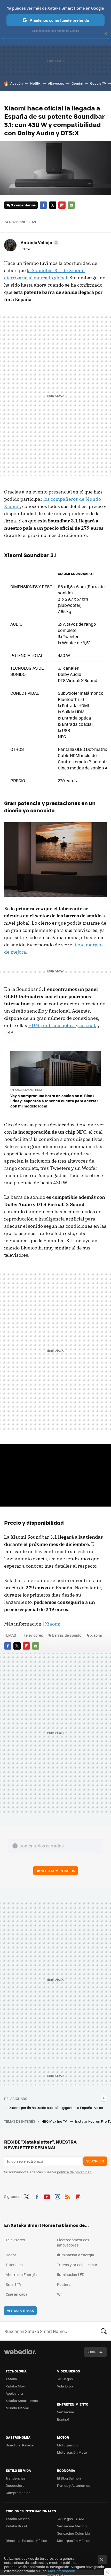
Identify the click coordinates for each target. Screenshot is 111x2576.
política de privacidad (74, 2172)
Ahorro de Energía (21, 2274)
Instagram (57, 2196)
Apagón (17, 83)
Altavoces (56, 83)
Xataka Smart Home (22, 2401)
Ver (58, 1871)
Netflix (35, 83)
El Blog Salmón (69, 2478)
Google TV (98, 83)
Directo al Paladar (20, 2445)
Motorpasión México (74, 2540)
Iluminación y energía (76, 2255)
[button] (39, 242)
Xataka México (18, 2519)
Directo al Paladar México (26, 2540)
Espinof (63, 2419)
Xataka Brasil (16, 2526)
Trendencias (16, 2478)
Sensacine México (72, 2526)
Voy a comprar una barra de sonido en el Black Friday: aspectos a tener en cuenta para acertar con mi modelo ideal (54, 1101)
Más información (62, 2571)
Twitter (53, 205)
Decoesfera (15, 2485)
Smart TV (14, 2284)
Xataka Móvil (16, 2386)
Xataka (11, 2379)
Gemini (77, 83)
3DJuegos (65, 2379)
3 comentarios (23, 205)
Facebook (43, 205)
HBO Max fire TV (55, 2121)
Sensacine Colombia (74, 2533)
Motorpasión (67, 2445)
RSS (68, 2196)
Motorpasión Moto (72, 2452)
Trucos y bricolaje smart (78, 2265)
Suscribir (95, 2161)
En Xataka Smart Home (27, 1090)
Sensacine (66, 2412)
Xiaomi (53, 1624)
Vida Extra (65, 2386)
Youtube (47, 2196)
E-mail (71, 205)
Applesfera (14, 2393)
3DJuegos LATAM (70, 2519)
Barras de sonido (67, 1635)
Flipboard (62, 205)
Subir (92, 2352)
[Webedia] (20, 2355)
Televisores (33, 1635)
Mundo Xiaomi (17, 2408)
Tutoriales (14, 2265)
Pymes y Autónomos (74, 2485)
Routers (64, 2284)
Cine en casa (17, 2294)
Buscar (104, 2331)
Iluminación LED (71, 2274)
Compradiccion (18, 2493)
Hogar (11, 2255)
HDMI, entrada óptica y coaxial (62, 1025)
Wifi (60, 2294)
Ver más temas (20, 2311)
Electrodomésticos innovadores (73, 2242)
